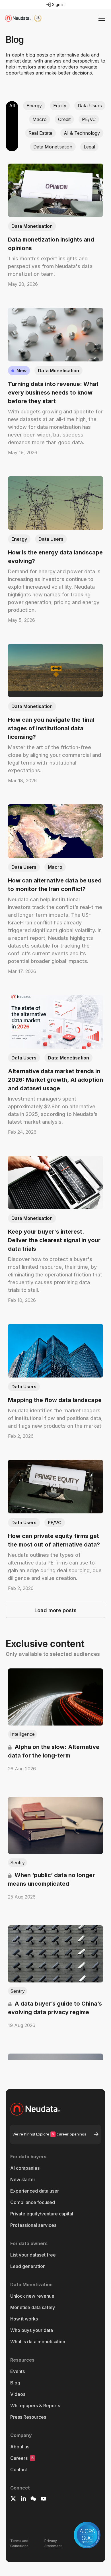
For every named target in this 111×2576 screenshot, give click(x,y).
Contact (19, 2470)
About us (20, 2447)
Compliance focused (33, 2202)
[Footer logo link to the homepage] (55, 2109)
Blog (15, 2383)
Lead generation (28, 2266)
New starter (23, 2179)
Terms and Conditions (19, 2543)
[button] (101, 18)
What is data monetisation (38, 2342)
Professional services (33, 2225)
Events (18, 2371)
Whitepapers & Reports (35, 2406)
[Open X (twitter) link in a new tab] (13, 2499)
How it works (24, 2319)
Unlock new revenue (32, 2296)
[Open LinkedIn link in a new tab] (23, 2499)
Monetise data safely (33, 2307)
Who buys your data (32, 2330)
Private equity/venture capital (42, 2214)
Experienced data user (35, 2191)
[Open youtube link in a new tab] (44, 2499)
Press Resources (28, 2417)
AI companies (25, 2168)
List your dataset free (33, 2255)
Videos (18, 2394)
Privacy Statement (53, 2543)
